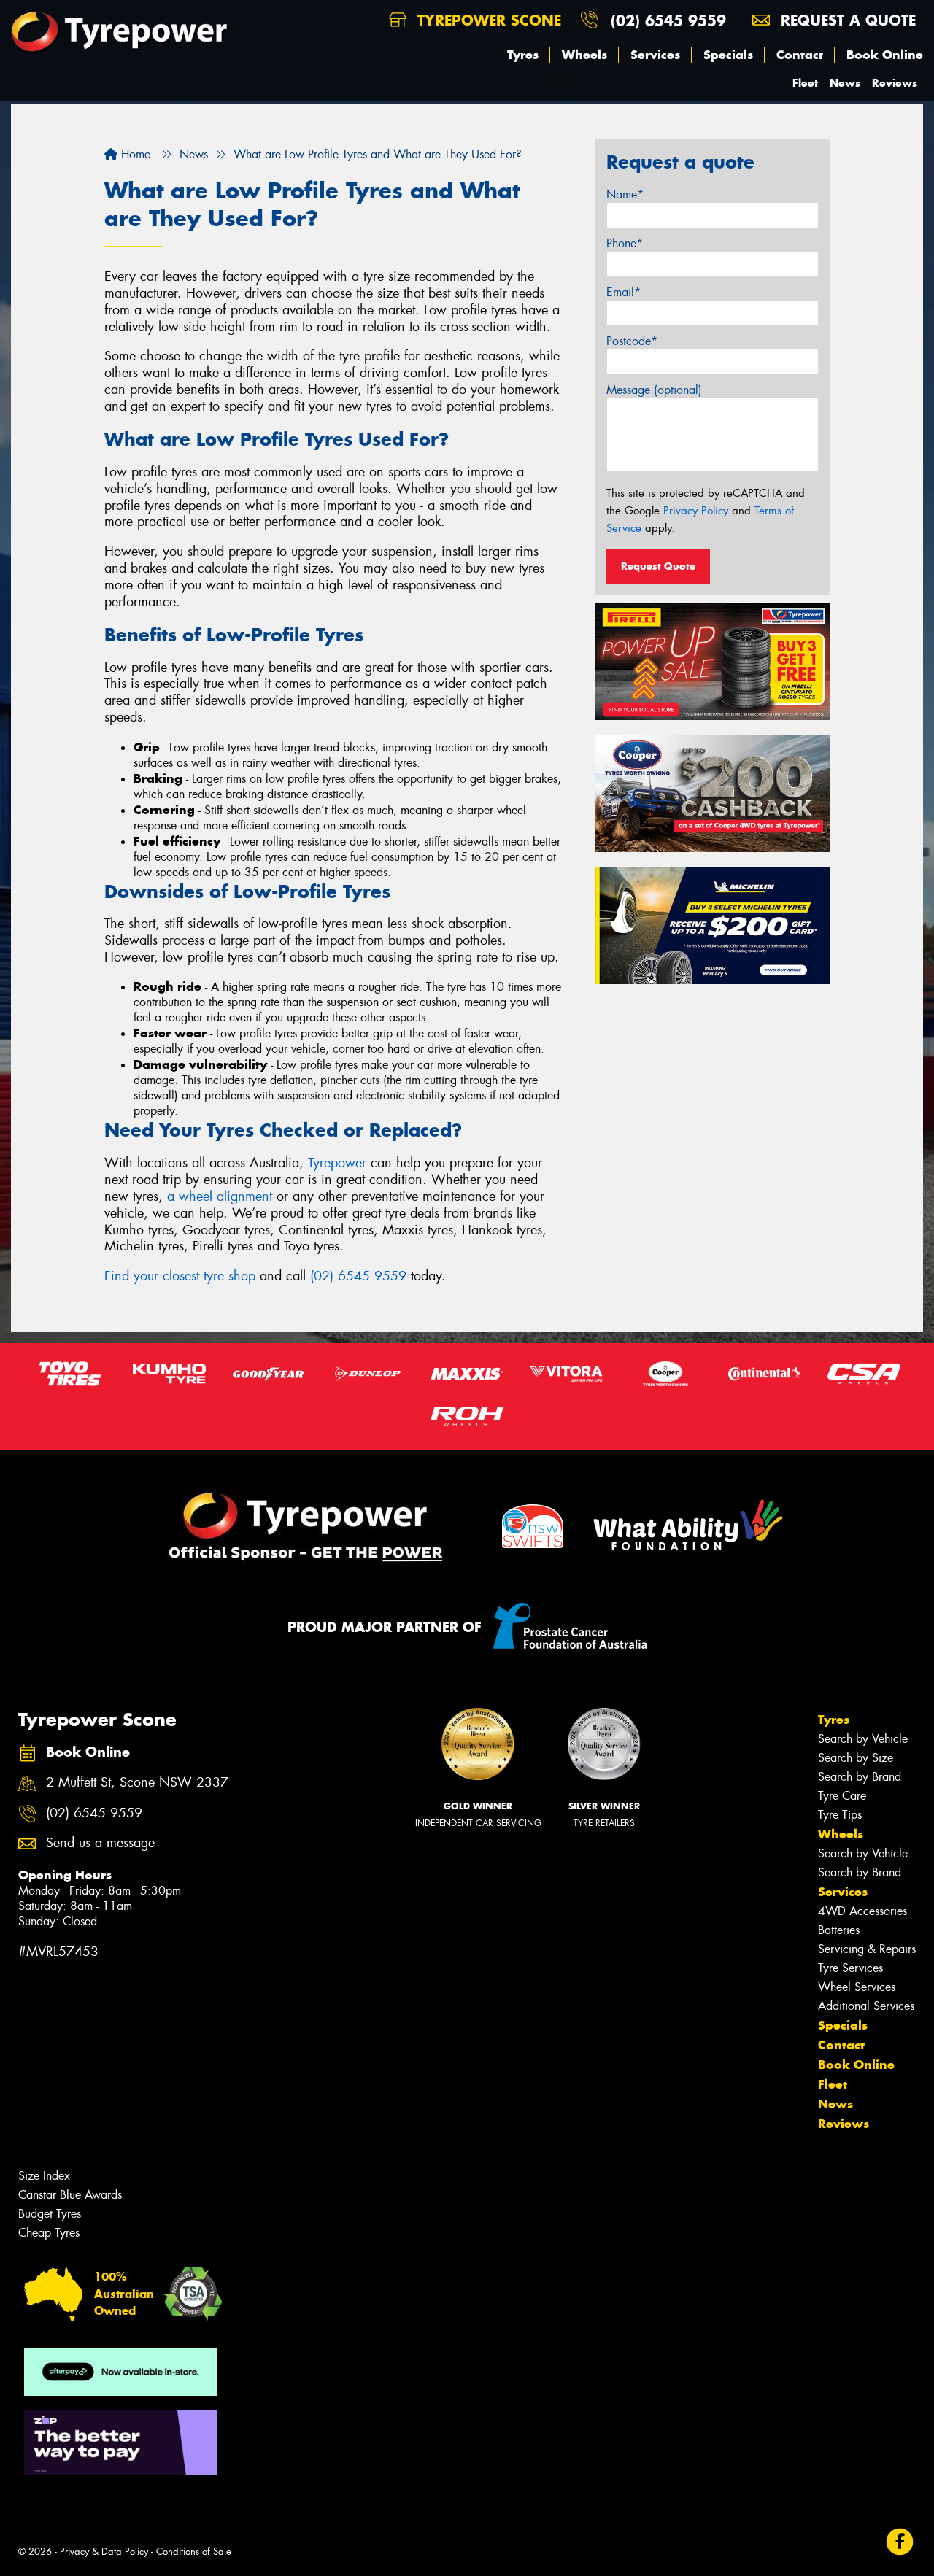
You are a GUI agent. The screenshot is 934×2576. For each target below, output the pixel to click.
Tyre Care (842, 1796)
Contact (800, 55)
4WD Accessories (862, 1911)
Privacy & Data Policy (104, 2552)
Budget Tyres (50, 2214)
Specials (728, 55)
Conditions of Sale (194, 2552)
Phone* (625, 243)
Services (655, 55)
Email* (624, 292)
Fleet (805, 83)
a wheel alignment (220, 1196)
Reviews (895, 83)
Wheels (584, 55)
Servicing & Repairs (867, 1949)
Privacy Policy (696, 511)
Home (134, 154)
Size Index (44, 2176)
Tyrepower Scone (487, 20)
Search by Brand (860, 1777)
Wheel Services (857, 1987)
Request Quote (658, 566)
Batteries (839, 1930)
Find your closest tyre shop (180, 1276)
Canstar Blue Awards (70, 2195)
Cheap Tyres (49, 2233)
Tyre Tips (840, 1815)
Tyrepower (337, 1163)
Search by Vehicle (863, 1739)
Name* (625, 194)
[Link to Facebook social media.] (900, 2541)
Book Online (885, 55)
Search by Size (856, 1758)
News (845, 83)
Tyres (523, 55)
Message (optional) (654, 390)
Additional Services (866, 2006)
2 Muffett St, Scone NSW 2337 (137, 1783)
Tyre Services (850, 1968)
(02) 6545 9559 (668, 20)
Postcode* (632, 341)
